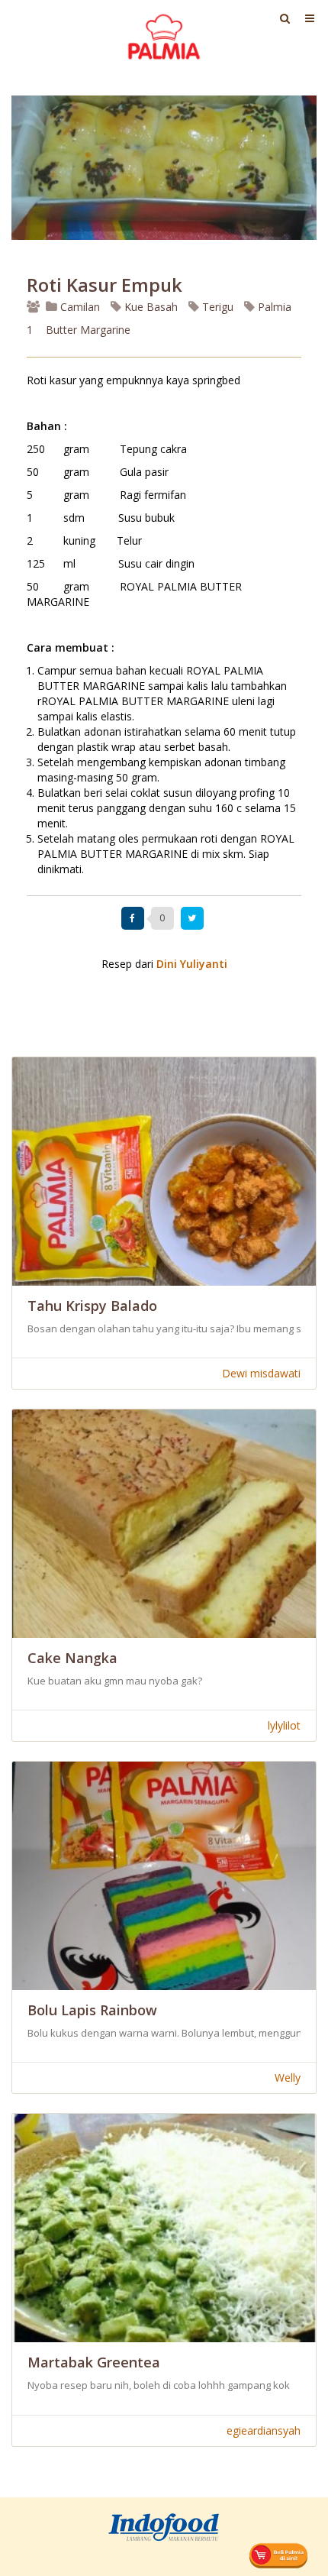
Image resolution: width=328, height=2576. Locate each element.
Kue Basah (150, 307)
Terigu (216, 307)
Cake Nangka (72, 1658)
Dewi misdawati (261, 1373)
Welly (288, 2078)
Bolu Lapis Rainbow (92, 2010)
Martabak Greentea (94, 2362)
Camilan (79, 307)
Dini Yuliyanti (192, 964)
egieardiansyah (264, 2430)
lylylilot (284, 1725)
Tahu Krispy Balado (92, 1306)
